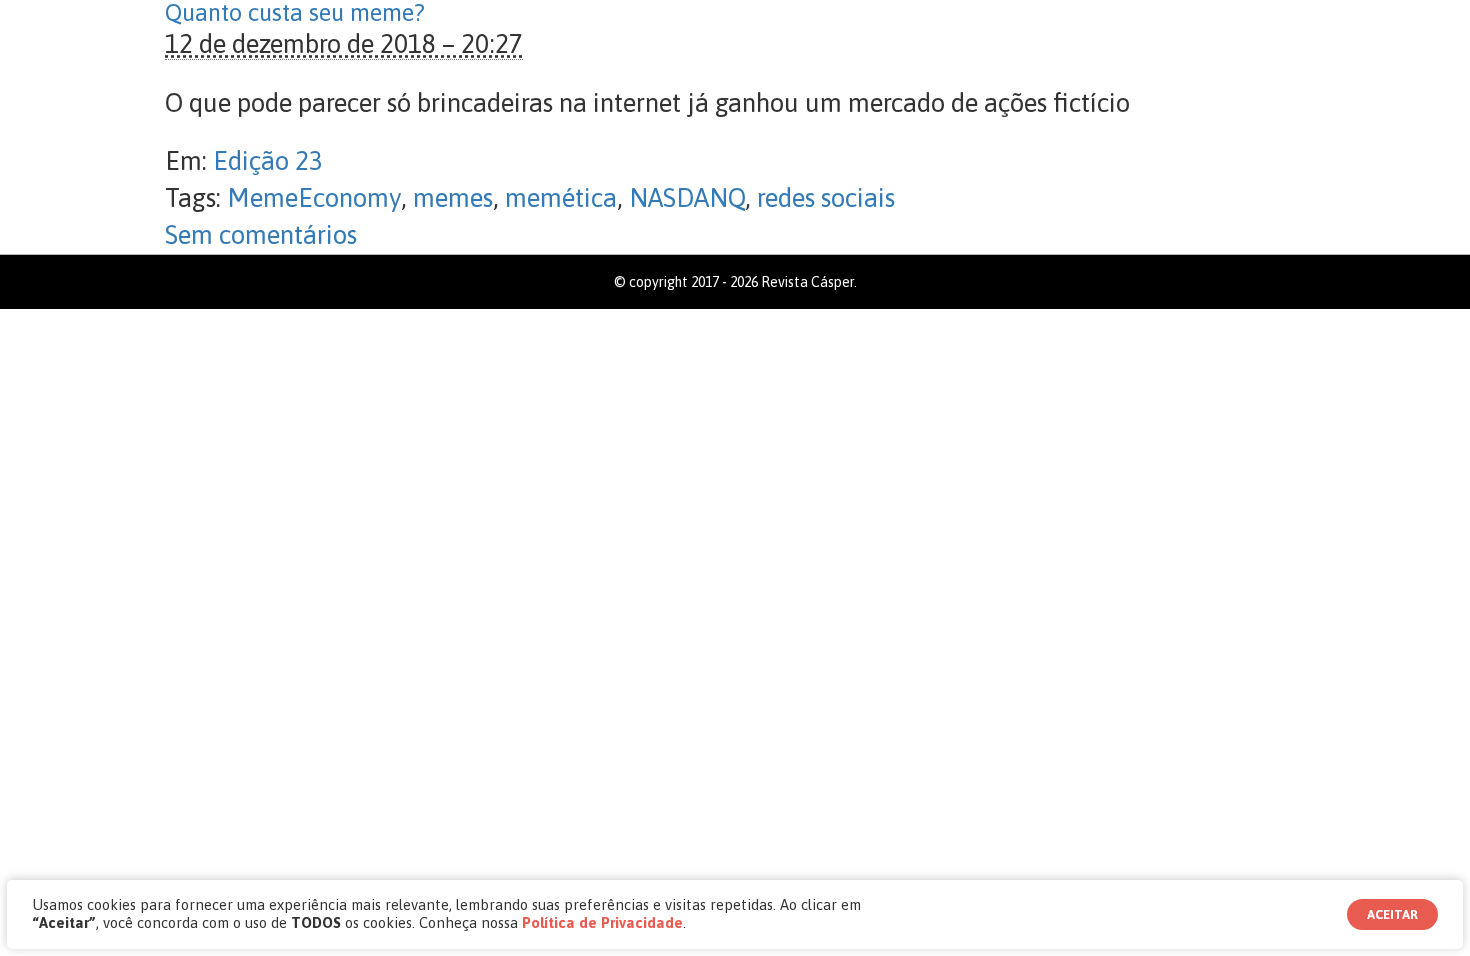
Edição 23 (268, 161)
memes (453, 198)
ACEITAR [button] (1392, 914)
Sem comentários (261, 235)
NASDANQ (687, 198)
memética (561, 198)
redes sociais (826, 198)
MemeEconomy (314, 198)
